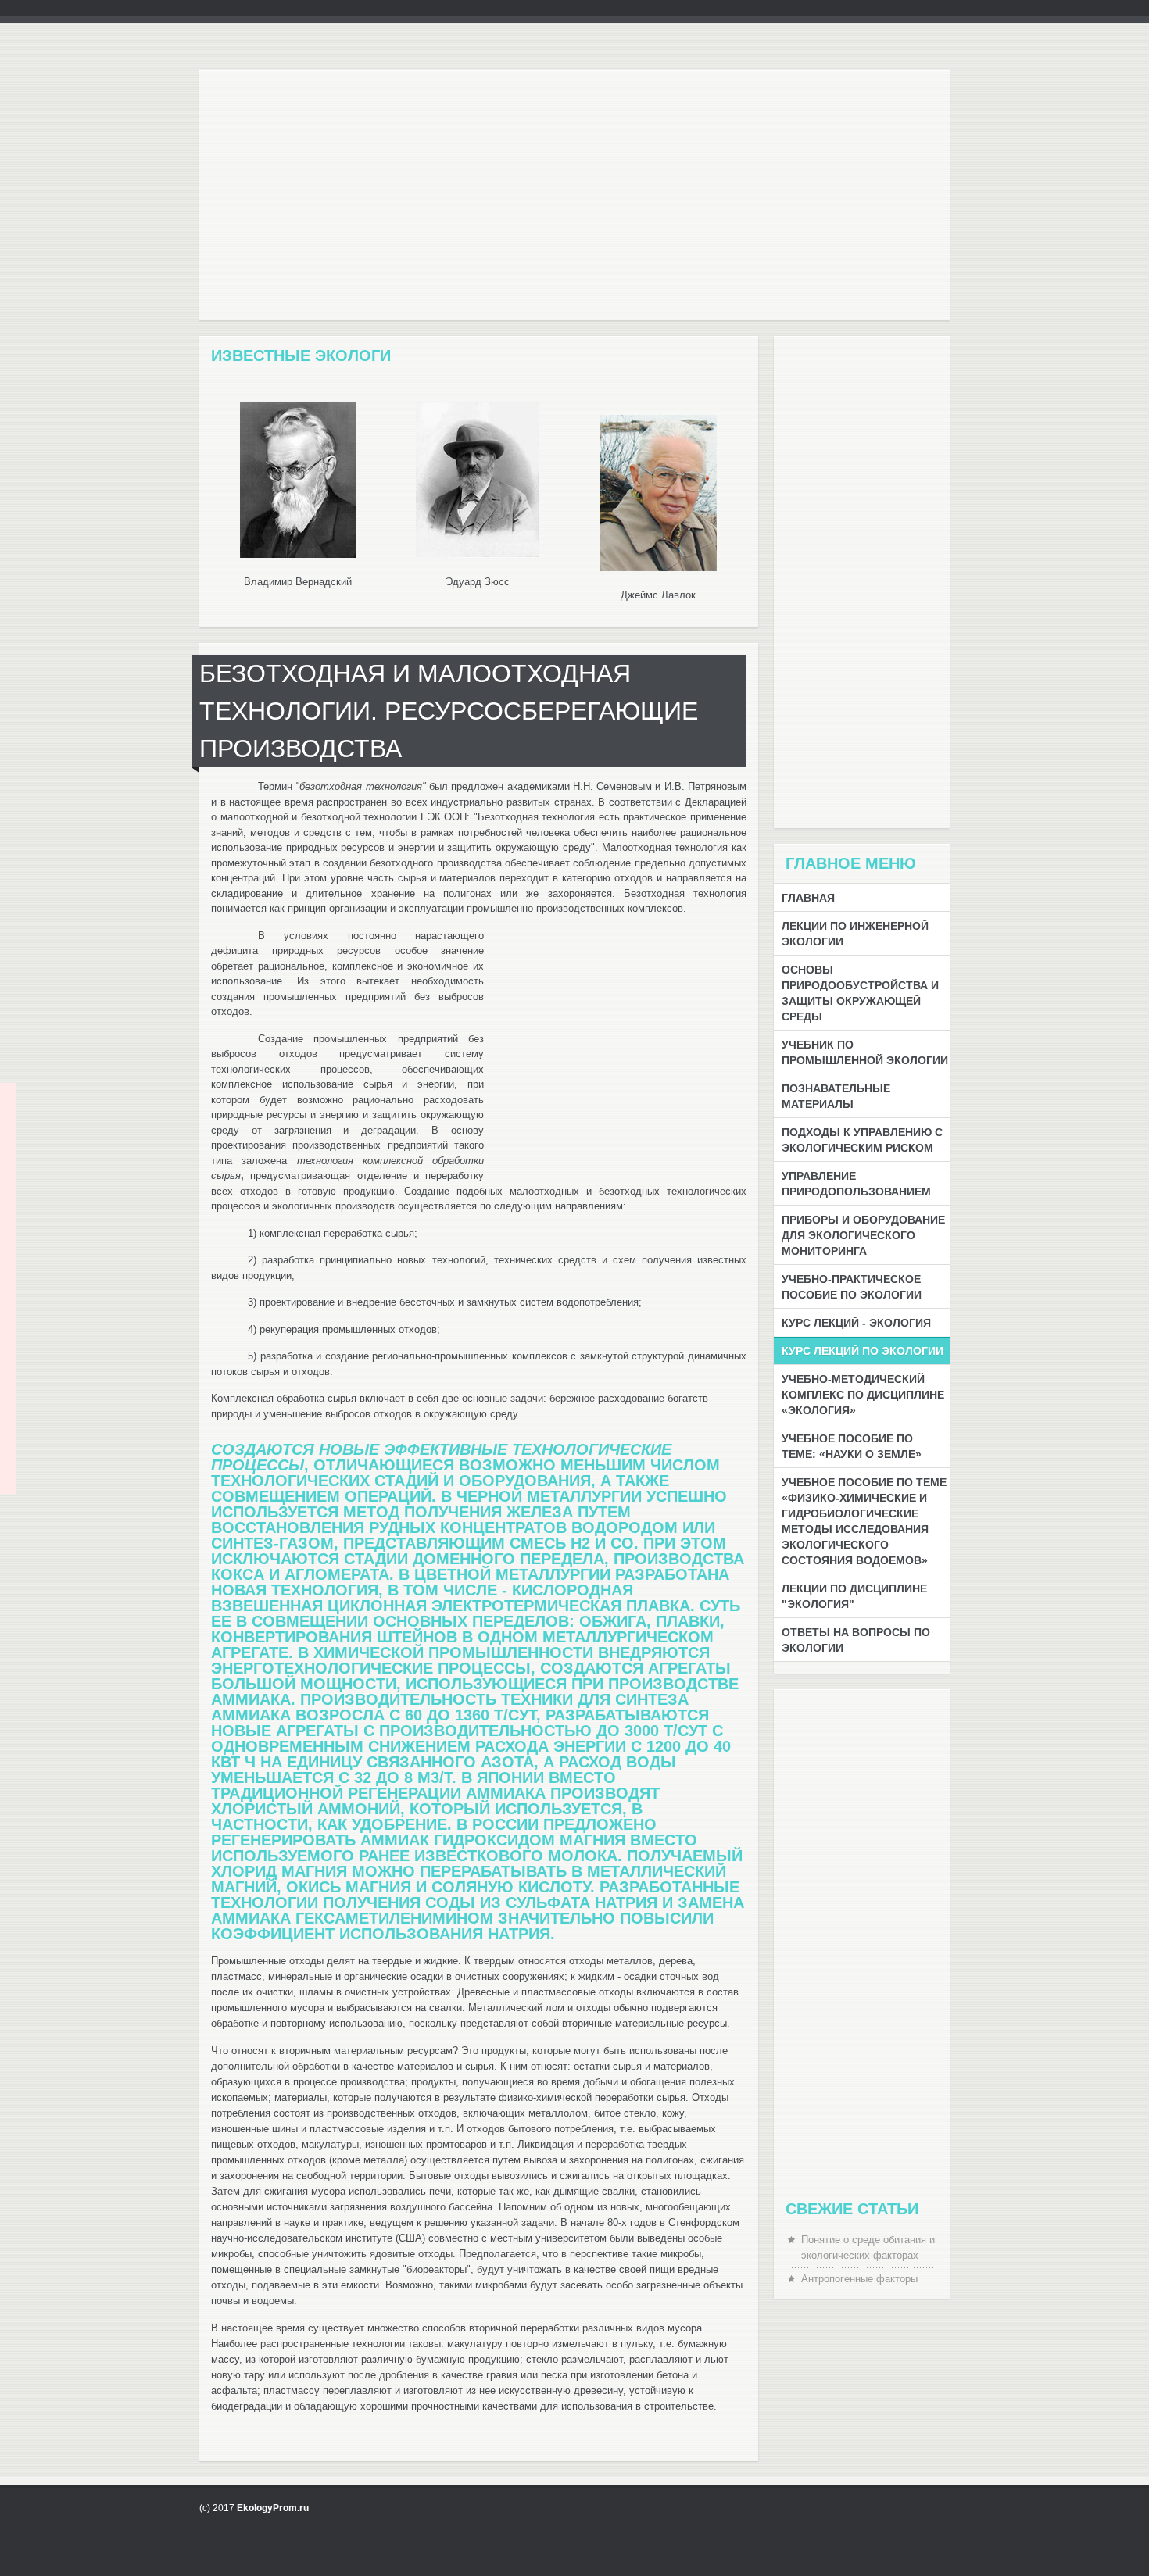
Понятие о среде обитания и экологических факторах (868, 2247)
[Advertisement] (574, 203)
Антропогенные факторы (859, 2279)
